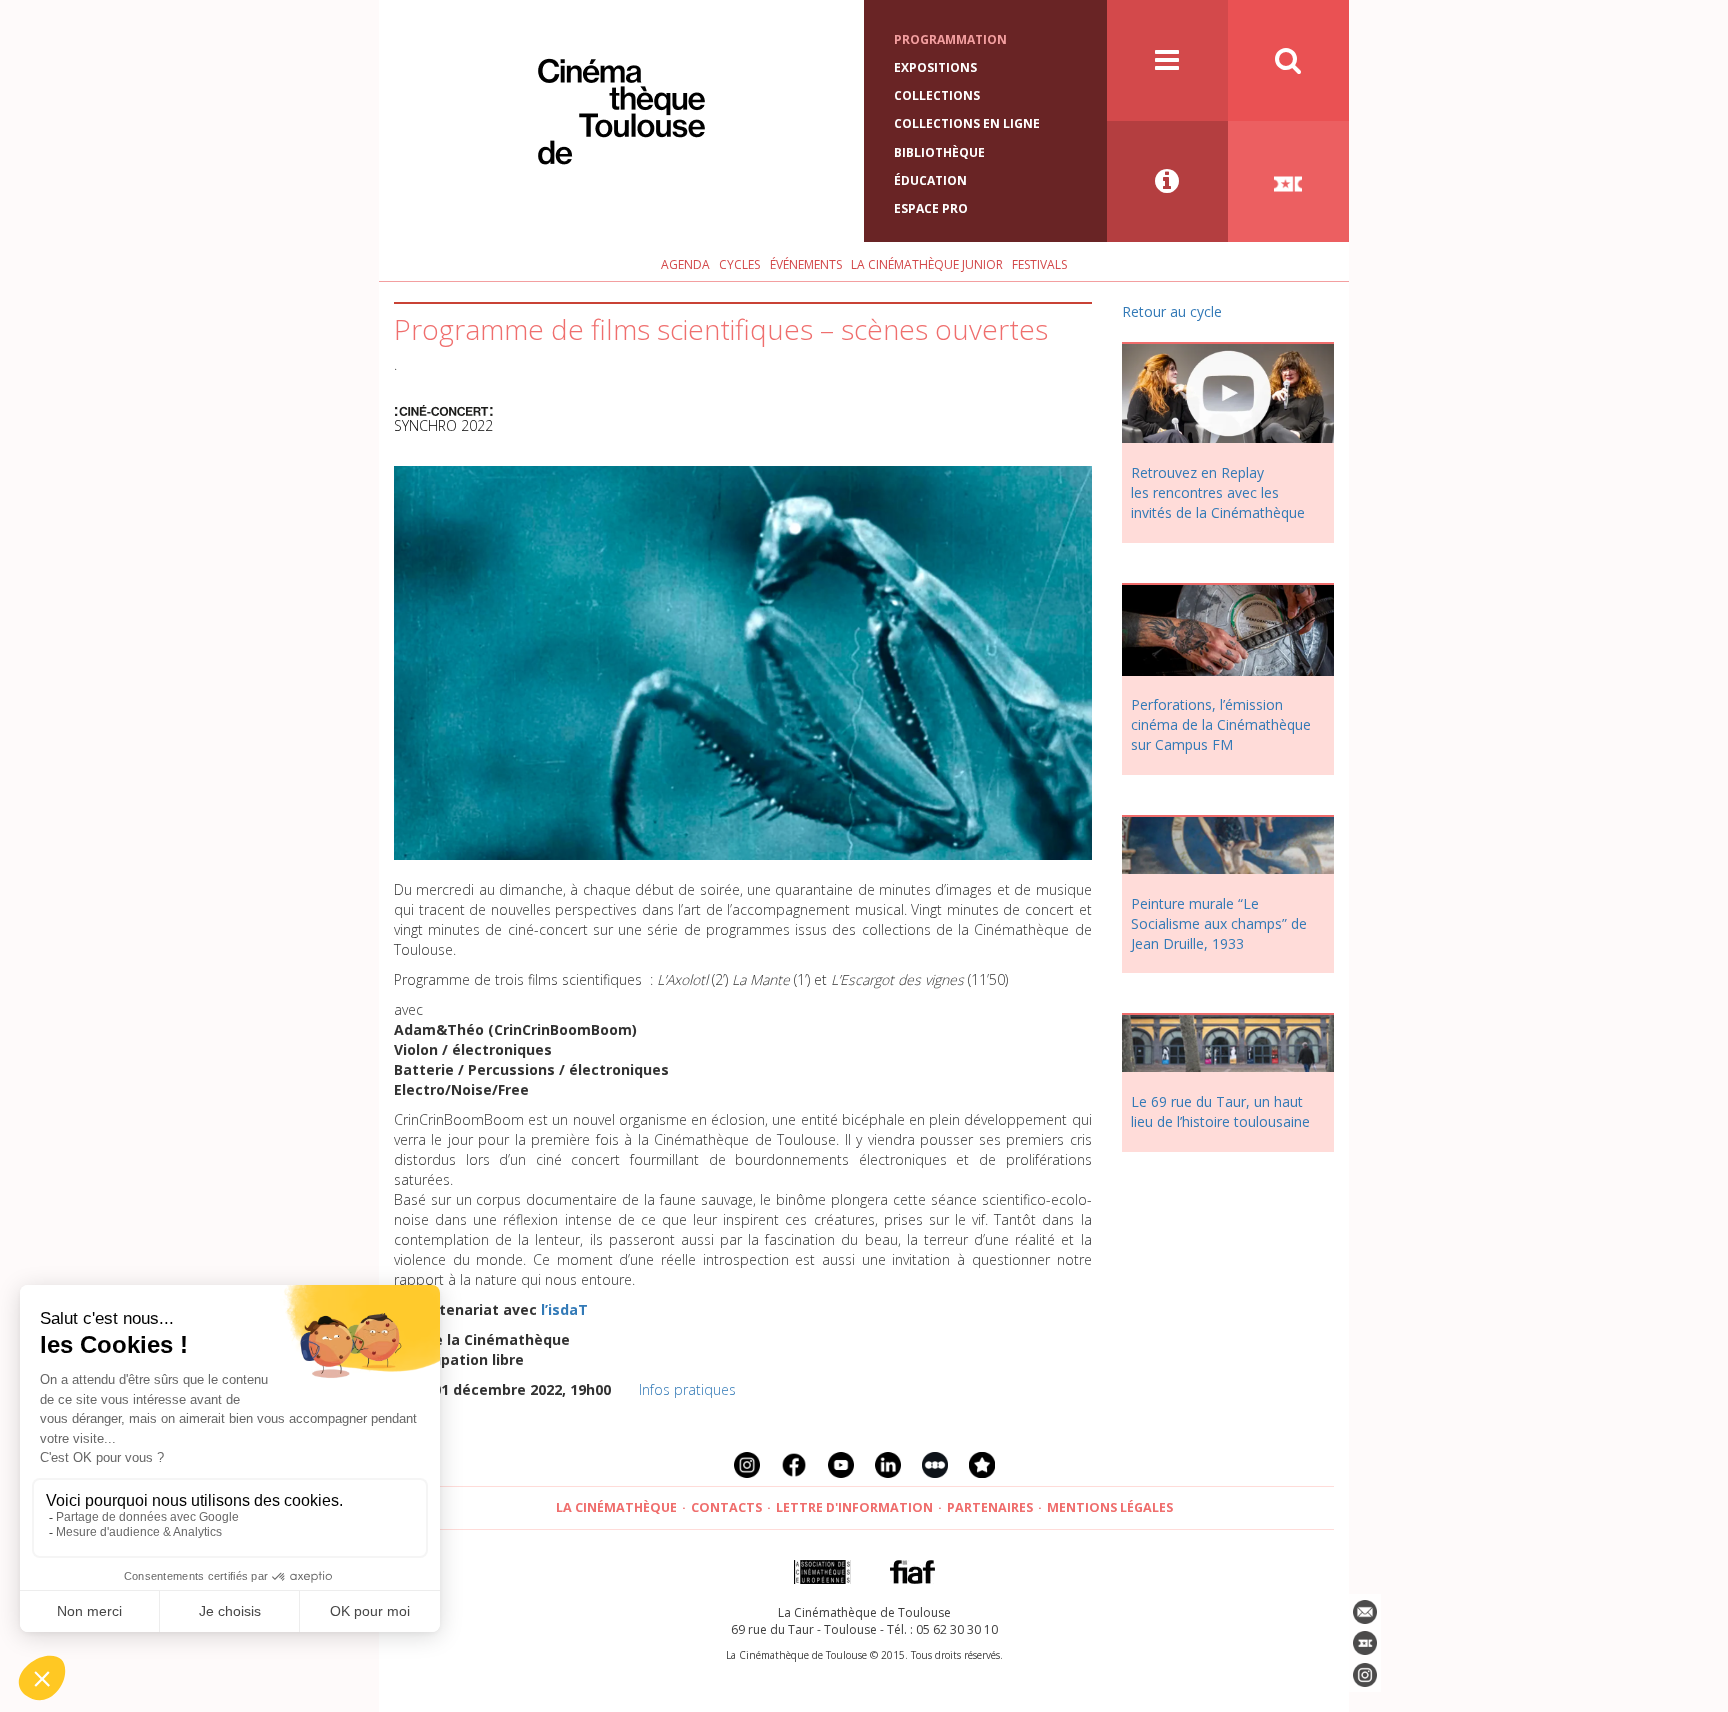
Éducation (930, 180)
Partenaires (990, 1507)
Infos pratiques (687, 1389)
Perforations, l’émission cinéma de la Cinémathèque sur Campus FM (1221, 724)
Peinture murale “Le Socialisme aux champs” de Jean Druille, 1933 (1219, 923)
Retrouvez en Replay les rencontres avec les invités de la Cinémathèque (1218, 492)
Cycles (739, 264)
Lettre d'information (854, 1507)
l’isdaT (564, 1309)
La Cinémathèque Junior (927, 264)
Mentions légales (1110, 1507)
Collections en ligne (967, 123)
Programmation (950, 39)
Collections (937, 95)
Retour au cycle (1172, 311)
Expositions (935, 67)
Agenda (685, 264)
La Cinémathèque (616, 1507)
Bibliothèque (939, 152)
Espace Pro (931, 208)
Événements (806, 264)
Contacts (726, 1507)
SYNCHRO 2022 (443, 425)
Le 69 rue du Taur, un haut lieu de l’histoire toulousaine (1220, 1111)
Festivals (1039, 264)
